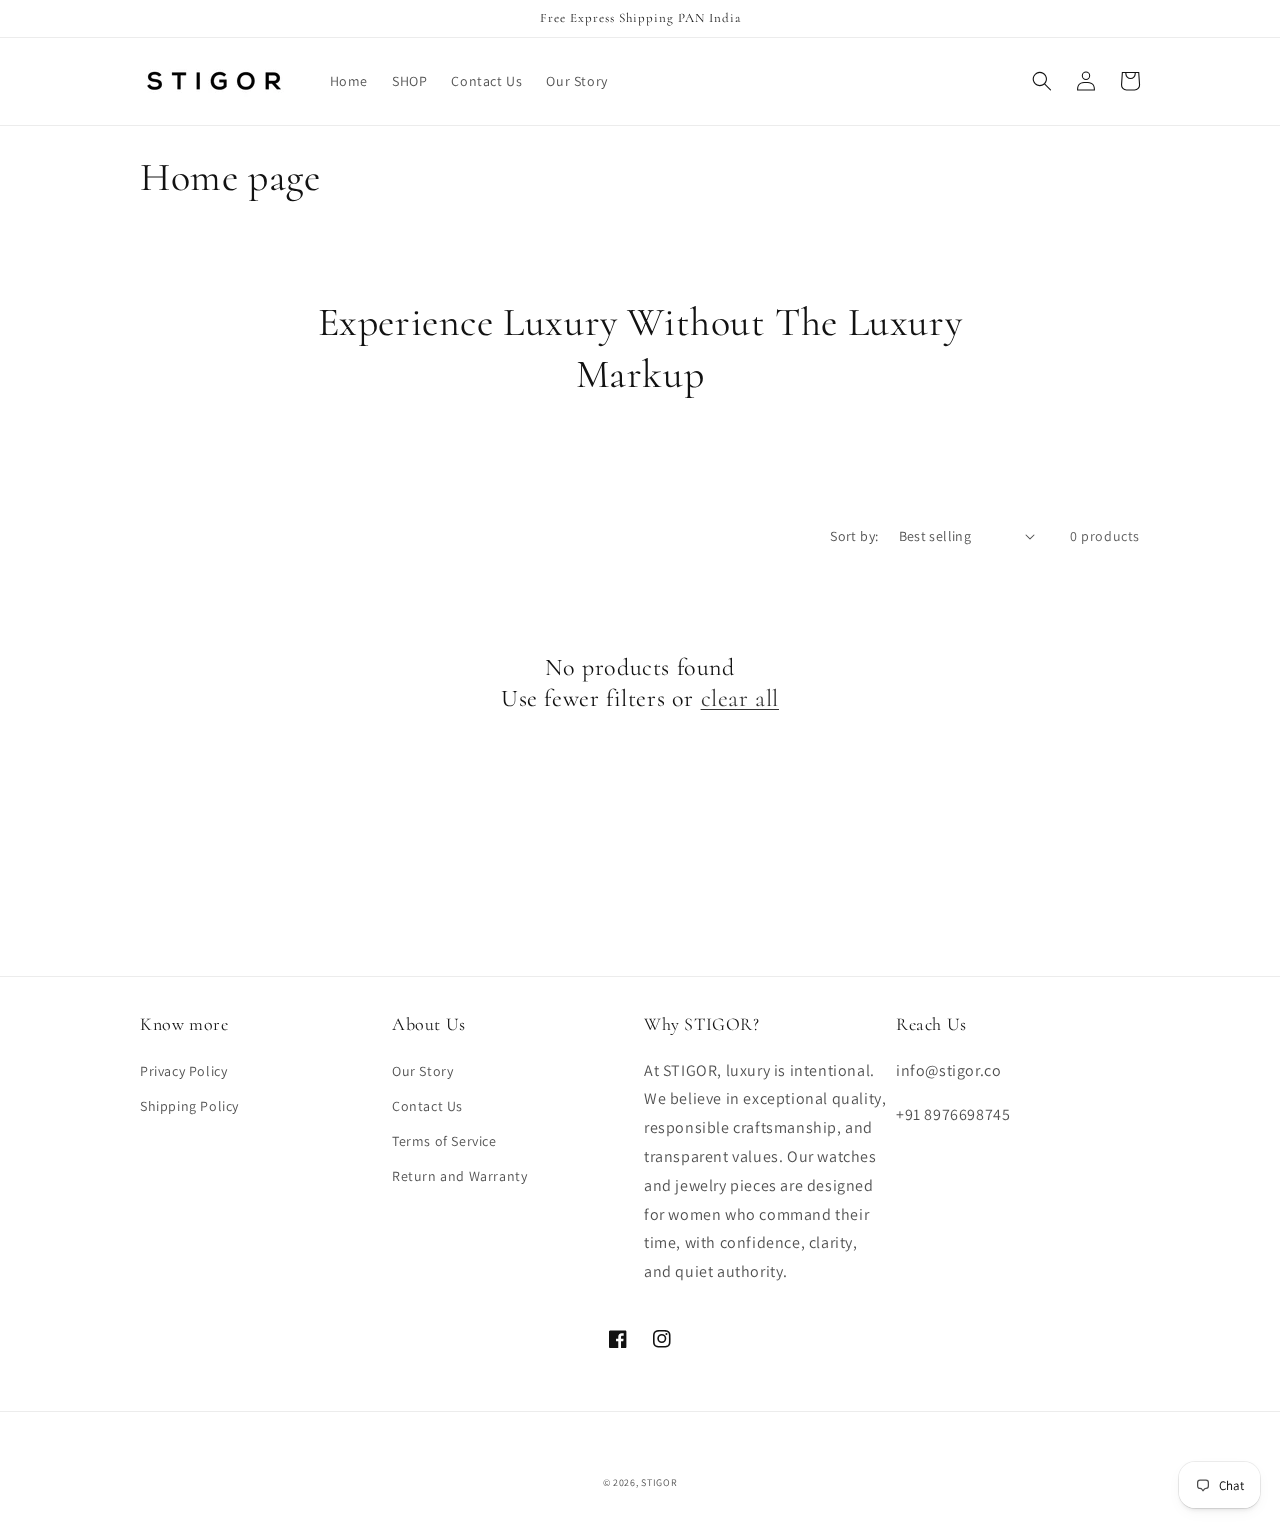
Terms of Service (444, 1141)
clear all (740, 698)
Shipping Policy (189, 1106)
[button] (1042, 81)
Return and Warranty (459, 1176)
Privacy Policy (183, 1071)
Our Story (422, 1071)
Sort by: (854, 536)
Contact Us (427, 1106)
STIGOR (659, 1482)
